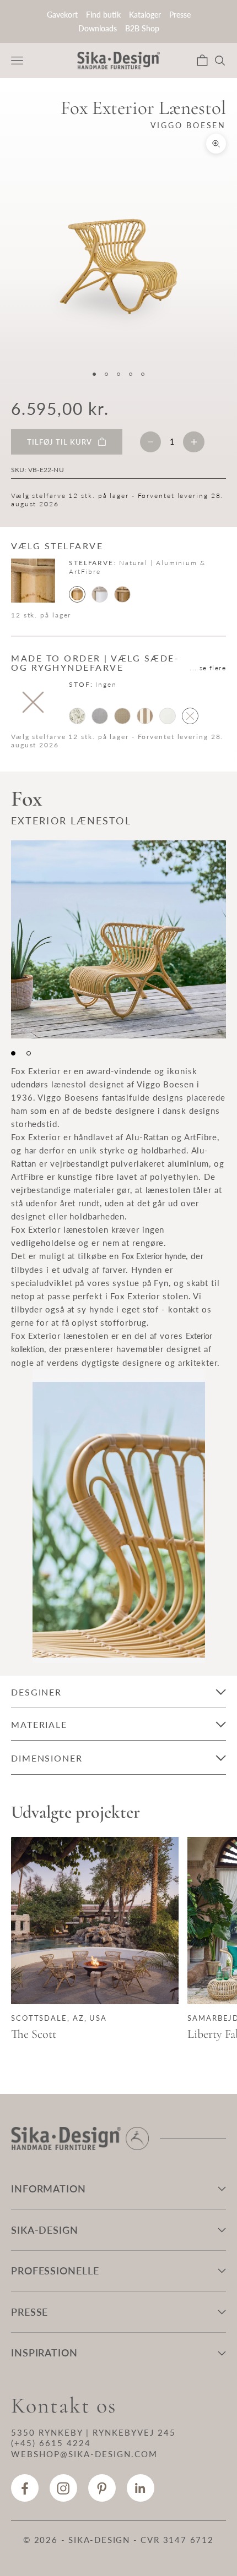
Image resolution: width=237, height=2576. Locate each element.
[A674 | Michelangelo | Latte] (122, 716)
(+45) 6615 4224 (51, 2443)
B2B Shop (142, 28)
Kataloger (145, 15)
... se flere (208, 668)
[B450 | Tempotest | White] (168, 716)
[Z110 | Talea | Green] (77, 716)
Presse (180, 15)
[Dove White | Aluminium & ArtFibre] (100, 594)
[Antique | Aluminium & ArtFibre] (122, 594)
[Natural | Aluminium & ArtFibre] (77, 594)
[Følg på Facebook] (25, 2488)
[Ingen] (190, 716)
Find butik (103, 15)
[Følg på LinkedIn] (141, 2488)
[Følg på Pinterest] (102, 2488)
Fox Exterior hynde (154, 1256)
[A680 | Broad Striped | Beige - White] (145, 716)
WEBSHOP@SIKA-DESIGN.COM (84, 2454)
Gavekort (62, 15)
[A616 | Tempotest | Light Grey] (100, 716)
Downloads (98, 28)
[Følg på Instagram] (63, 2488)
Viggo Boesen (188, 125)
